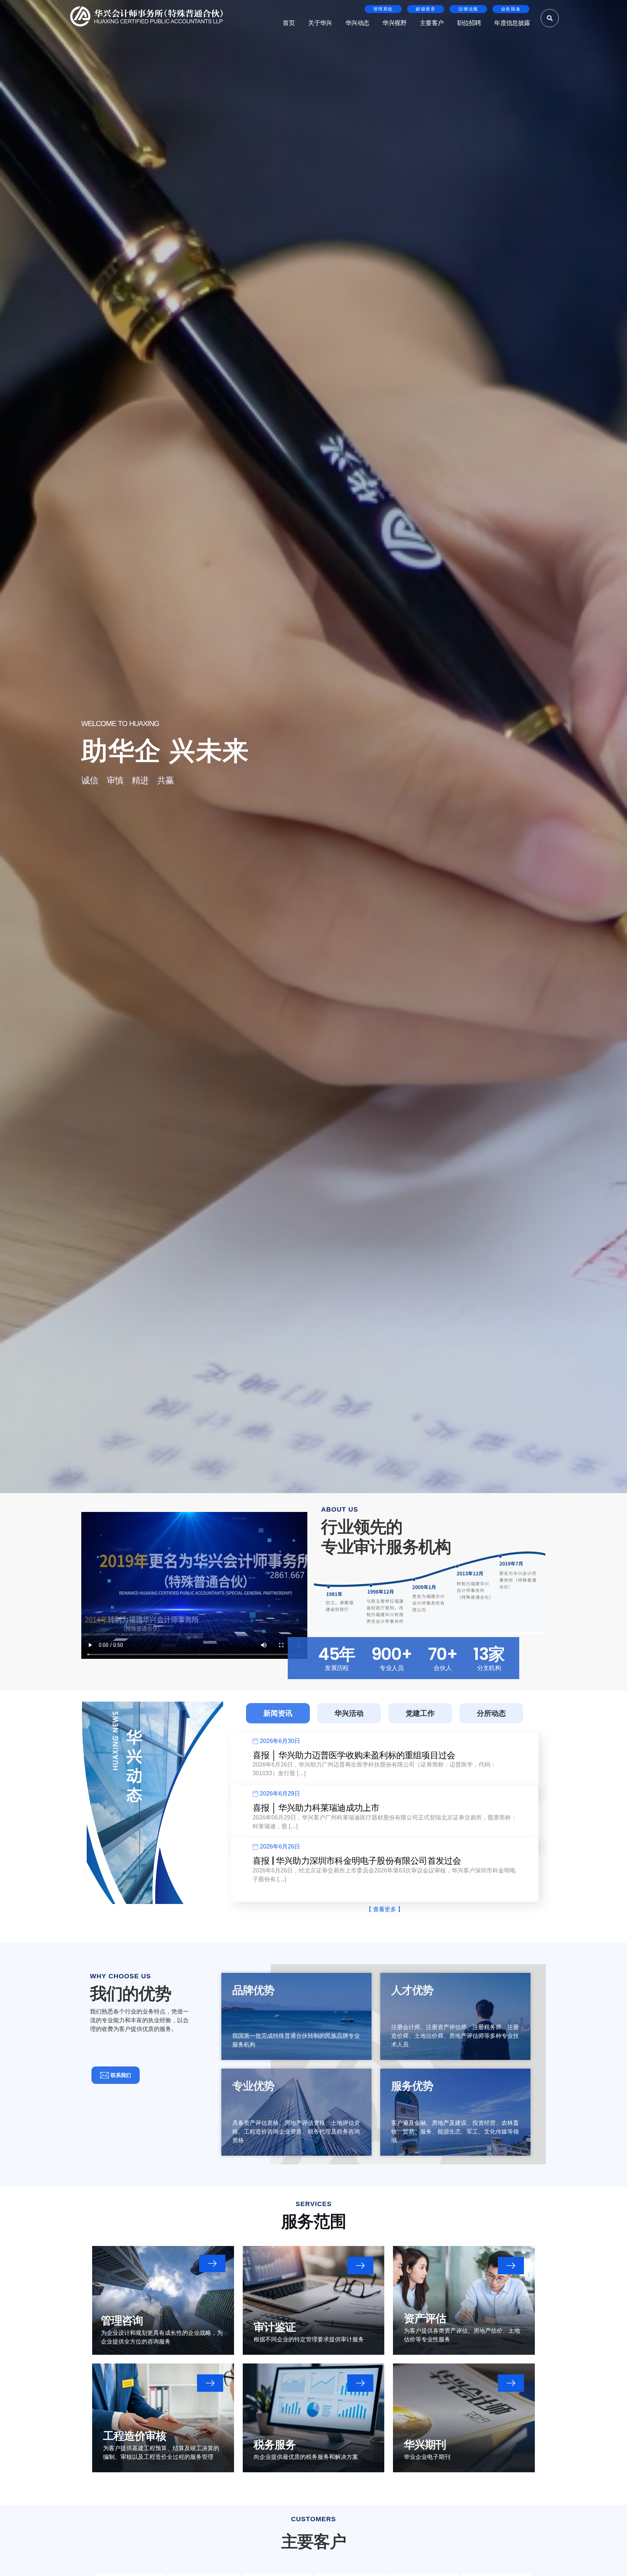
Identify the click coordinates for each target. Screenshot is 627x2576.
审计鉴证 (275, 2327)
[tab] (278, 1713)
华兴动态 (357, 23)
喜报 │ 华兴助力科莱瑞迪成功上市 (316, 1808)
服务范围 (314, 2221)
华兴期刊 (425, 2445)
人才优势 (412, 1990)
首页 (289, 23)
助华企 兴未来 (165, 751)
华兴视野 (394, 23)
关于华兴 (320, 23)
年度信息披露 (512, 23)
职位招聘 (469, 23)
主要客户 (432, 23)
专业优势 (253, 2086)
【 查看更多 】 (385, 1909)
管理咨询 (122, 2321)
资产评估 (425, 2318)
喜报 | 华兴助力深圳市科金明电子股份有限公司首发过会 (357, 1861)
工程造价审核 (135, 2436)
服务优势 (412, 2086)
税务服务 (275, 2445)
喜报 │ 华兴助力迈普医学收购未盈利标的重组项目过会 (354, 1755)
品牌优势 (253, 1990)
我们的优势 (131, 1994)
